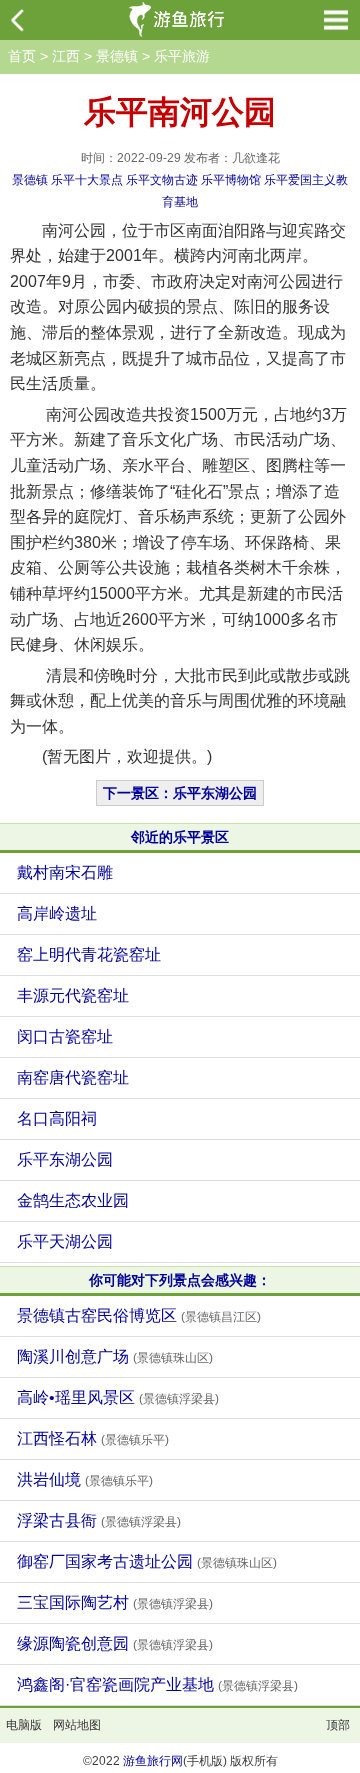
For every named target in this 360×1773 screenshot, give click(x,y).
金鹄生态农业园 (73, 1200)
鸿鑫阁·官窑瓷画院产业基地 (157, 1684)
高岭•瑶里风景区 (118, 1397)
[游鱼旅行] (179, 20)
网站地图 (77, 1725)
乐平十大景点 (87, 180)
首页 (22, 56)
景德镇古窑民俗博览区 (139, 1315)
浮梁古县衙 (99, 1520)
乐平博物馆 (231, 180)
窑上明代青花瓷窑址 (89, 954)
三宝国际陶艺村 (115, 1602)
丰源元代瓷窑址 (73, 995)
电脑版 (24, 1725)
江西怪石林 (93, 1438)
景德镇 (117, 56)
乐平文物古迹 (162, 180)
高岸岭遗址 (57, 913)
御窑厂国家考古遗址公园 (147, 1561)
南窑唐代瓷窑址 (73, 1077)
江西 (66, 56)
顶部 (338, 1725)
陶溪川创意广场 (115, 1356)
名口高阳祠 (57, 1118)
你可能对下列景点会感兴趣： (180, 1280)
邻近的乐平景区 (180, 837)
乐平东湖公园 (65, 1159)
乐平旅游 (182, 56)
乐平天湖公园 (65, 1241)
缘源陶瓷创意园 (115, 1643)
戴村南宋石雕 (65, 872)
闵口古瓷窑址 (65, 1036)
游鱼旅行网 (153, 1761)
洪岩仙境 (85, 1479)
